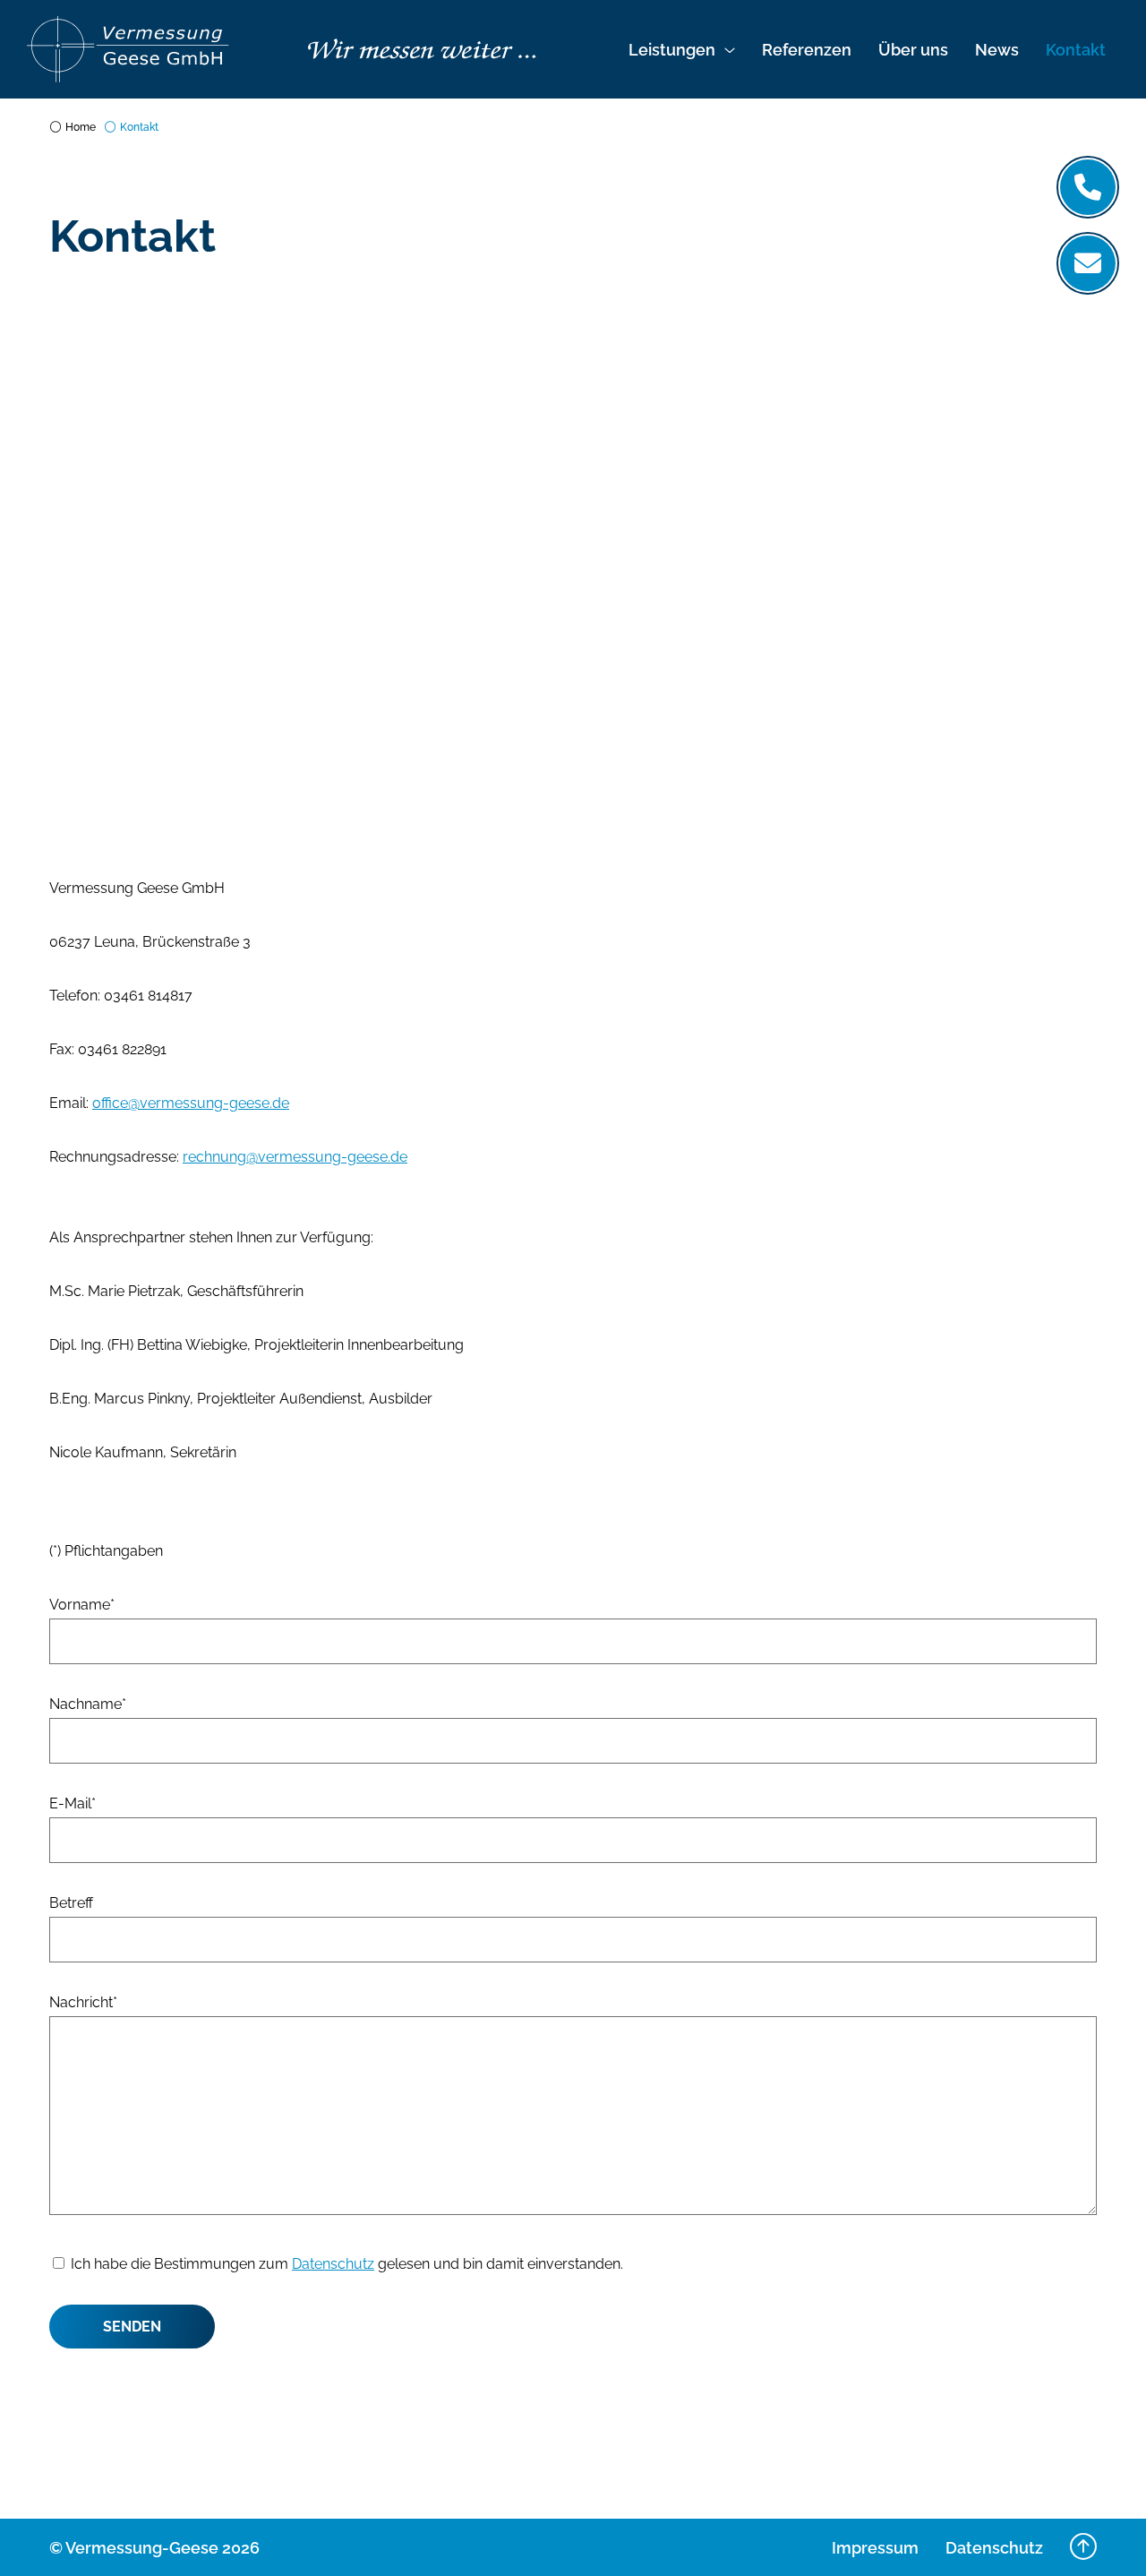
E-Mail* (73, 1803)
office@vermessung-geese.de (191, 1103)
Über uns (913, 50)
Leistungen (672, 50)
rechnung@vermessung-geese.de (295, 1157)
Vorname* (82, 1605)
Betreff (71, 1903)
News (997, 50)
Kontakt (1076, 50)
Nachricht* (83, 2002)
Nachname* (88, 1704)
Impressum (875, 2548)
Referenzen (807, 50)
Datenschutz (333, 2264)
